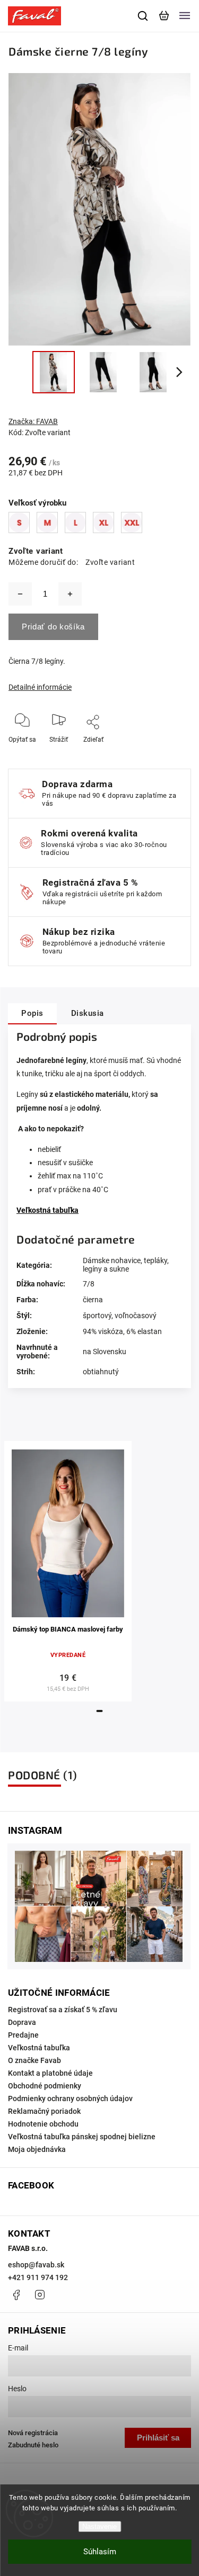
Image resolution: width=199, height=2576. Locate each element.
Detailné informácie (40, 687)
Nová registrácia (33, 2433)
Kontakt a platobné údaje (50, 2073)
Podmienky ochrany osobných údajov (70, 2098)
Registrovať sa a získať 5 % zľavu (63, 2010)
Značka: (33, 421)
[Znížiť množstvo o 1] (20, 594)
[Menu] (185, 16)
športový (97, 1316)
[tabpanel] (68, 1571)
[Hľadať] (143, 16)
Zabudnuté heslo (33, 2445)
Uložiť (94, 755)
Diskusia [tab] (88, 1013)
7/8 (89, 1284)
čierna (93, 1300)
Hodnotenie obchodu (43, 2124)
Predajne (23, 2035)
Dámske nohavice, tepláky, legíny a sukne (126, 1265)
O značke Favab (34, 2060)
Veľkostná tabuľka (39, 2048)
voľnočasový (136, 1316)
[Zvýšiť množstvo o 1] (70, 594)
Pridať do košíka (53, 627)
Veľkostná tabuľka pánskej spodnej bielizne (82, 2137)
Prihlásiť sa (158, 2438)
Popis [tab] (32, 1013)
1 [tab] (100, 1711)
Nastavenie (99, 2527)
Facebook (16, 2295)
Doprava (22, 2022)
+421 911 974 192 (38, 2277)
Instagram (40, 2295)
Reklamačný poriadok (44, 2111)
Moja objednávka (37, 2149)
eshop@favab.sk (36, 2265)
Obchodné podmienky (45, 2086)
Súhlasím (100, 2552)
